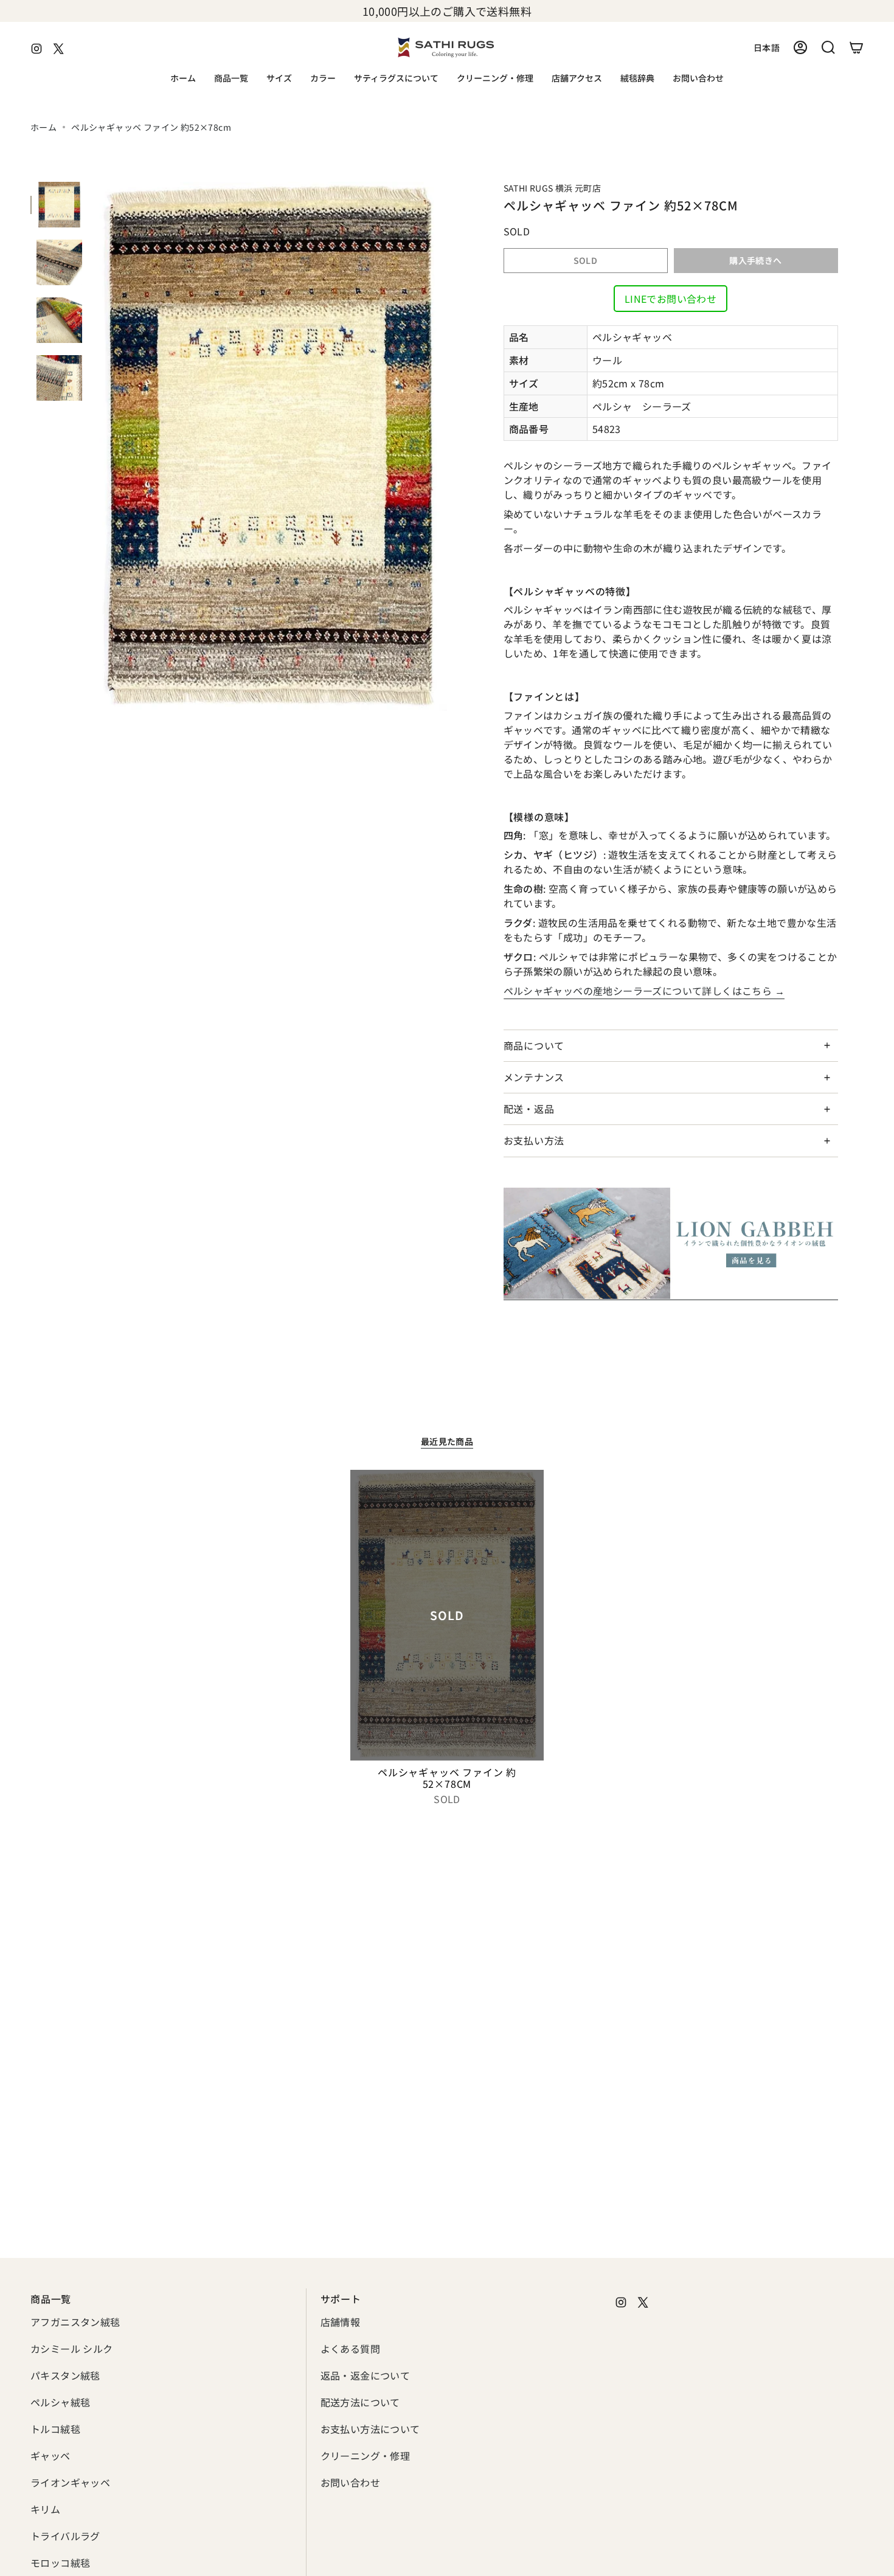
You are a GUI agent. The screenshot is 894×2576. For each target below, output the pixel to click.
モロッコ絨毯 (60, 2563)
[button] (231, 79)
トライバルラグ (65, 2536)
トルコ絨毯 (55, 2429)
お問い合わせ (350, 2482)
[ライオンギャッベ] (671, 1244)
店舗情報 (341, 2322)
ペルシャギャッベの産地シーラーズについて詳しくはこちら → (644, 991)
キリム (45, 2509)
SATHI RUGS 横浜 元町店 (553, 188)
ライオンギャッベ (70, 2482)
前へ (94, 446)
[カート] (856, 47)
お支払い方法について (370, 2429)
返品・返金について (366, 2375)
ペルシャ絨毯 (60, 2402)
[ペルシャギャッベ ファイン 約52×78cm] (447, 1615)
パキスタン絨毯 (65, 2375)
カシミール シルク (72, 2349)
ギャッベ (50, 2456)
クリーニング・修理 (366, 2456)
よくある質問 (350, 2349)
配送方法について (360, 2402)
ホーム (43, 127)
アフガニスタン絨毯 (75, 2322)
